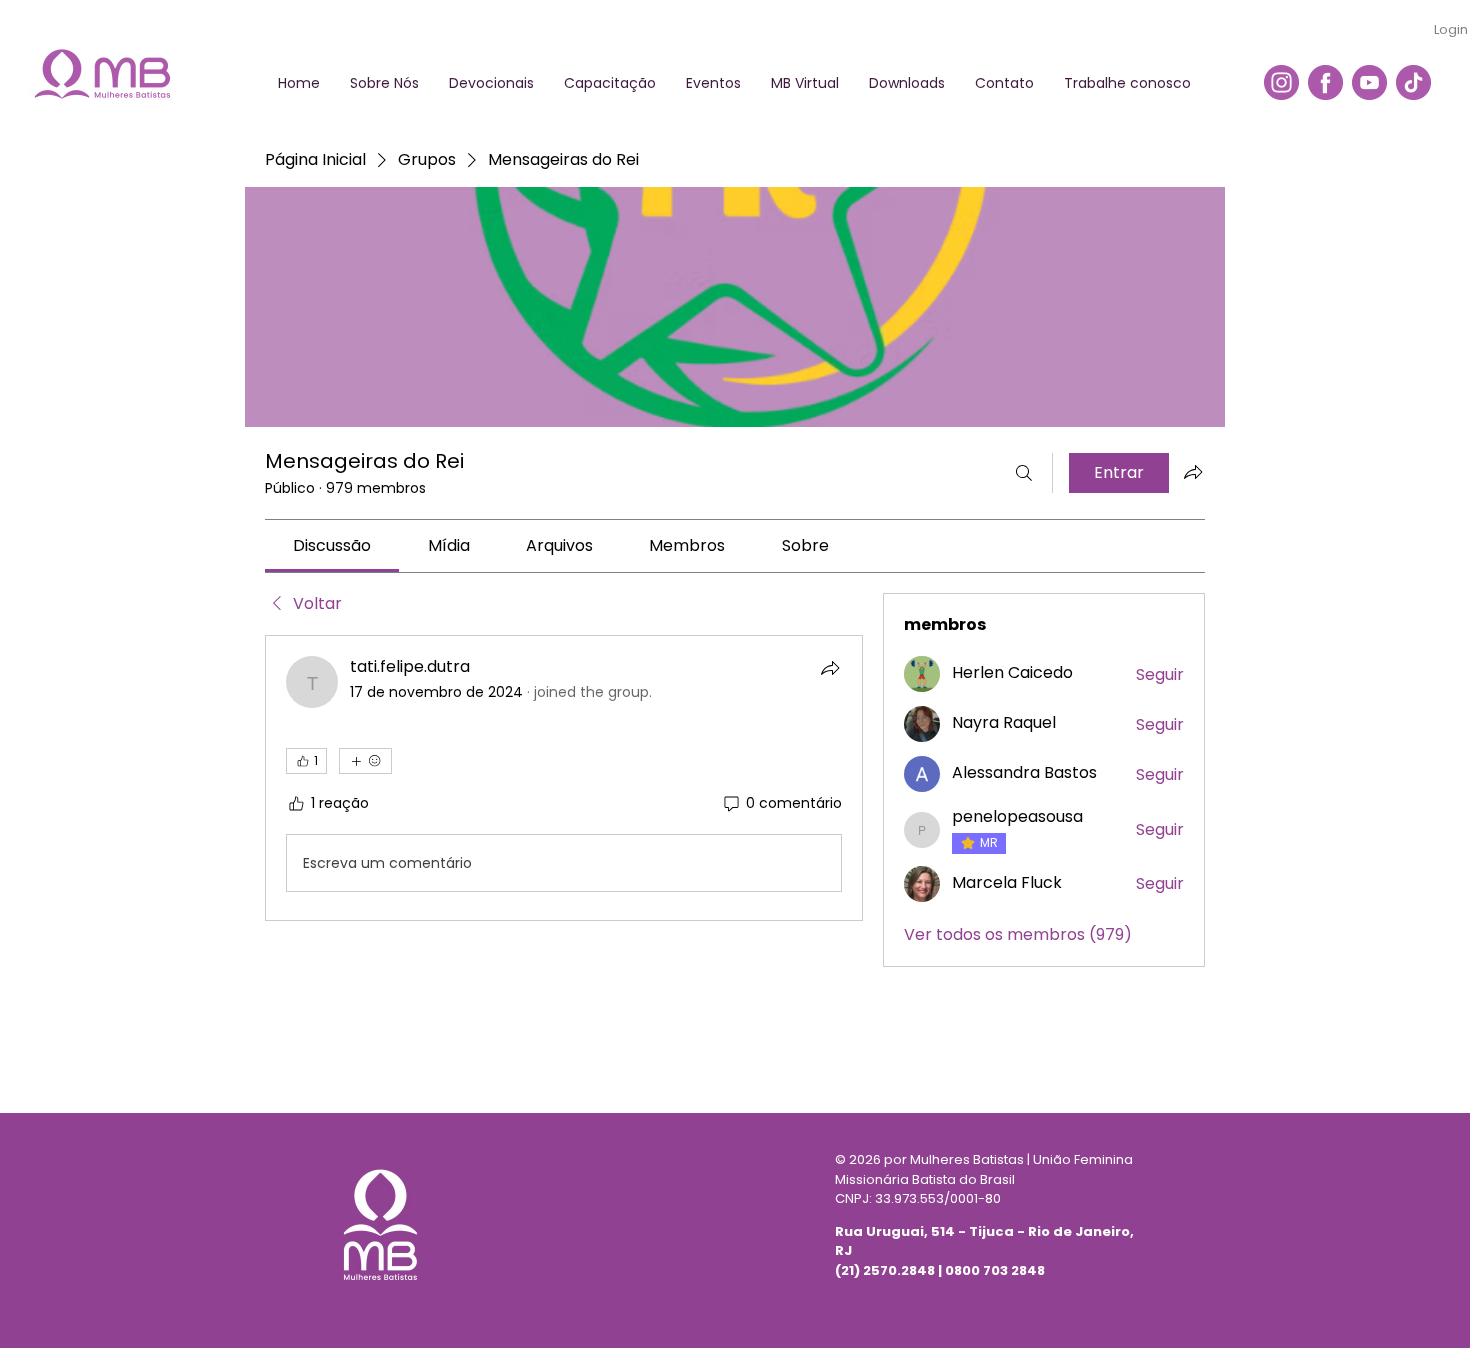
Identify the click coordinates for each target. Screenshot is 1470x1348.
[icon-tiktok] (1413, 82)
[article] (564, 778)
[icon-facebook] (1325, 82)
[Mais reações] (365, 761)
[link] (332, 545)
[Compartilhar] (830, 668)
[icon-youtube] (1369, 82)
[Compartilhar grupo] (1193, 472)
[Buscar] (1024, 473)
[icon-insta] (1281, 82)
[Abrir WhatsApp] (1420, 1297)
